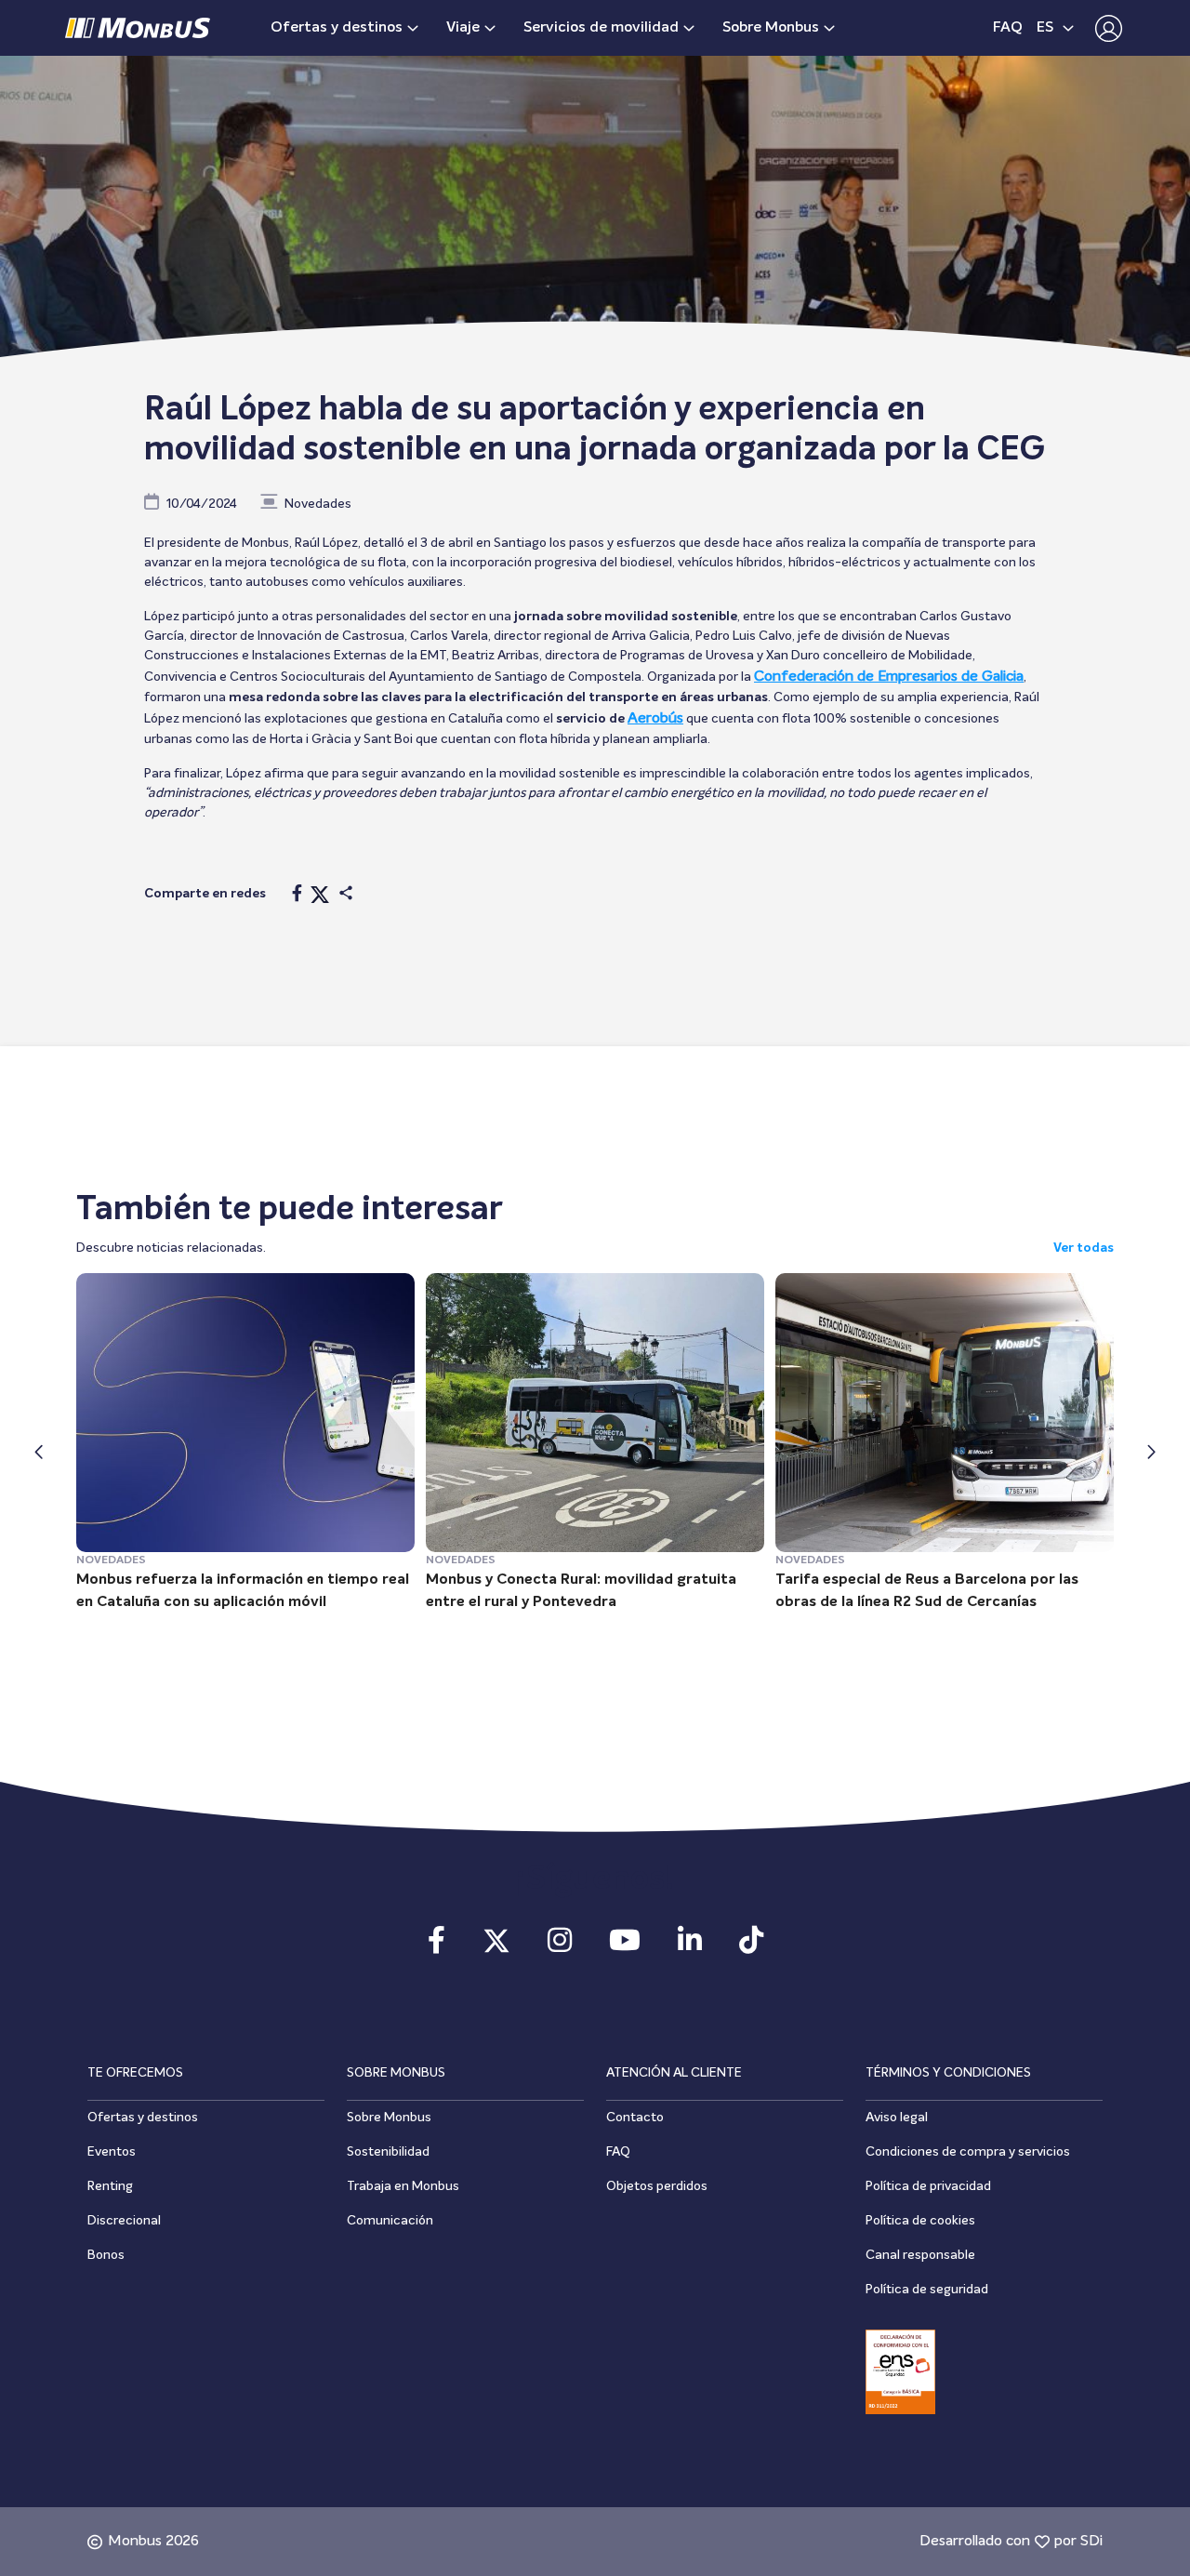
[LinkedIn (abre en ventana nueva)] (690, 1946)
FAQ (1008, 28)
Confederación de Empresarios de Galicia (889, 677)
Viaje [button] (463, 28)
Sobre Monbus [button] (771, 28)
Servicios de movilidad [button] (601, 28)
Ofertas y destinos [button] (337, 28)
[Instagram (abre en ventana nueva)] (560, 1946)
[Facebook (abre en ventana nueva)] (436, 1946)
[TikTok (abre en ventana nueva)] (751, 1946)
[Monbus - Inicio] (138, 28)
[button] (1104, 28)
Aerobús (655, 719)
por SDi (1078, 2542)
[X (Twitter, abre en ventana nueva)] (496, 1946)
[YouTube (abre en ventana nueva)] (625, 1946)
